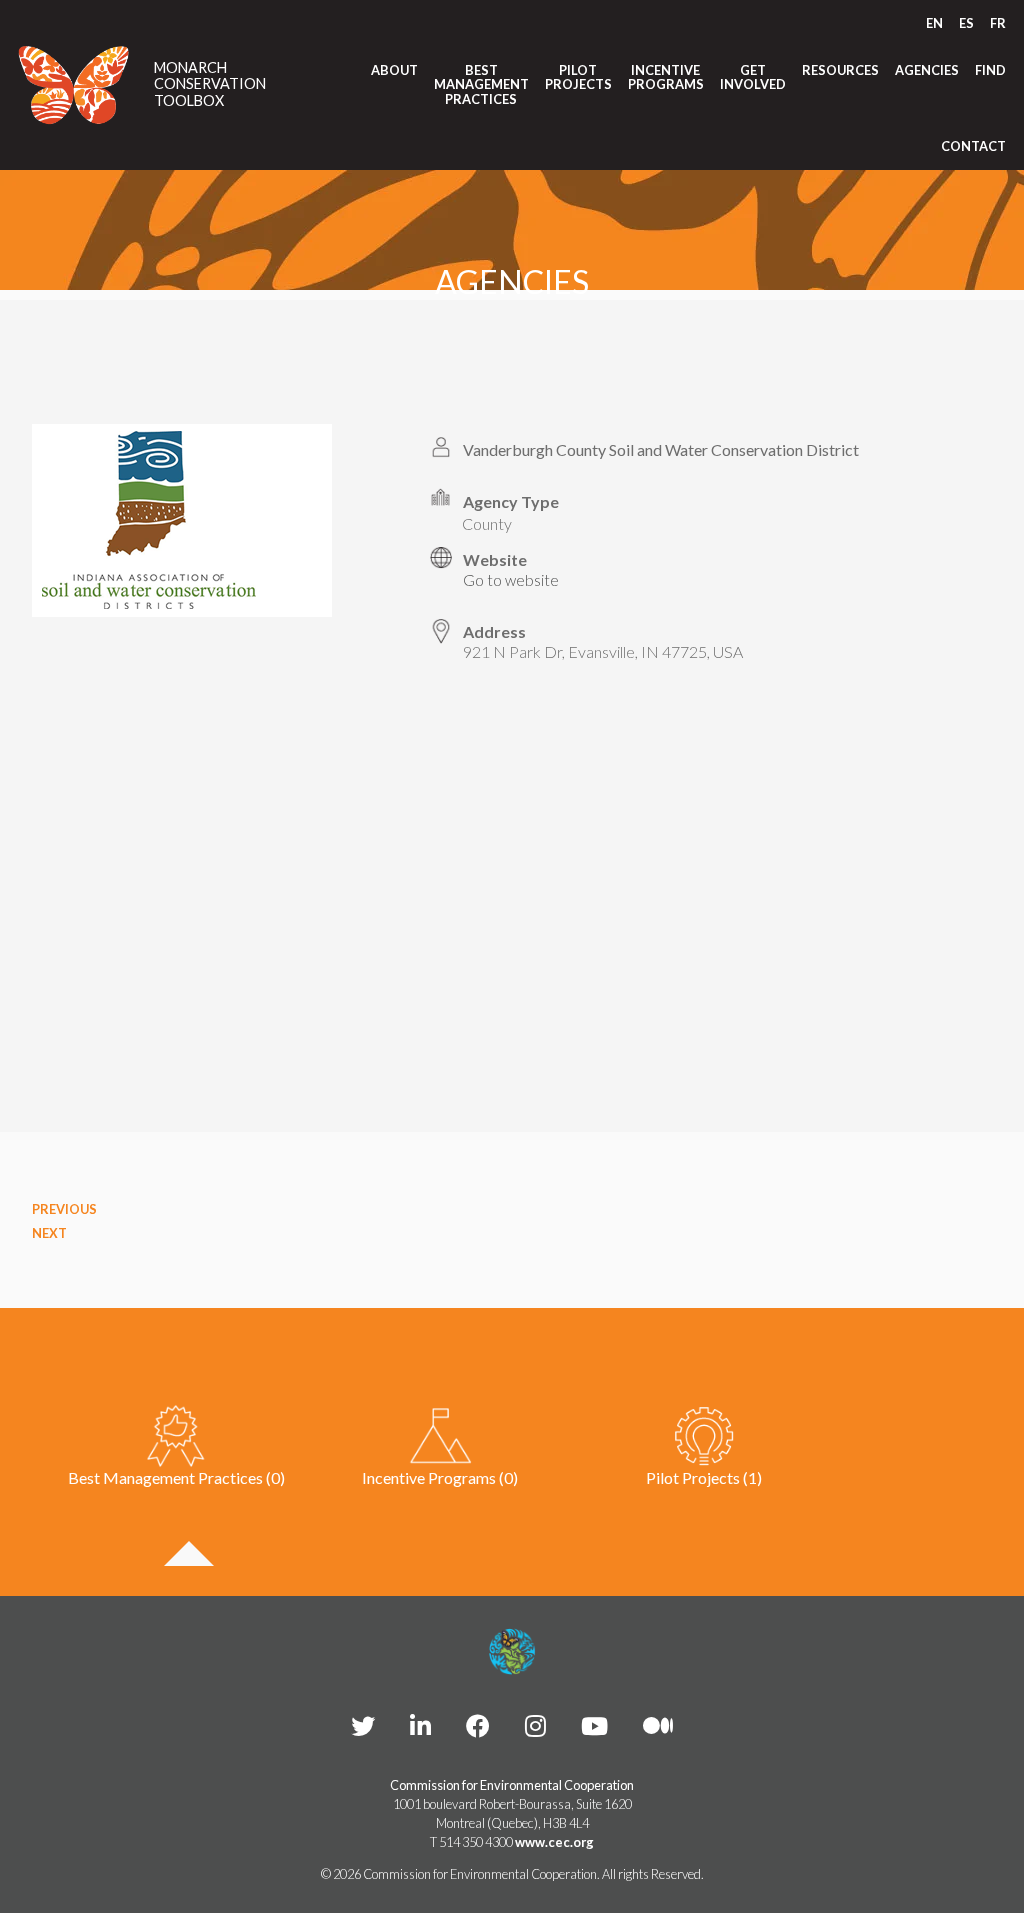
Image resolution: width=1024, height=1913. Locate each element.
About (394, 70)
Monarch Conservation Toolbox (210, 84)
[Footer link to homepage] (512, 1652)
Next (49, 1233)
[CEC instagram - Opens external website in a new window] (535, 1725)
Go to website (511, 580)
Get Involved (753, 77)
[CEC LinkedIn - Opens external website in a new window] (420, 1725)
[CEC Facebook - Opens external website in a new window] (478, 1725)
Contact (973, 146)
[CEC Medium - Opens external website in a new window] (658, 1725)
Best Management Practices (481, 84)
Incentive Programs (666, 77)
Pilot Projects (578, 77)
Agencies (927, 70)
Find (990, 70)
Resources (840, 70)
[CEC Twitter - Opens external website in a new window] (363, 1725)
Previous (64, 1209)
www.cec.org (554, 1842)
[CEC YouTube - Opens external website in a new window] (594, 1725)
